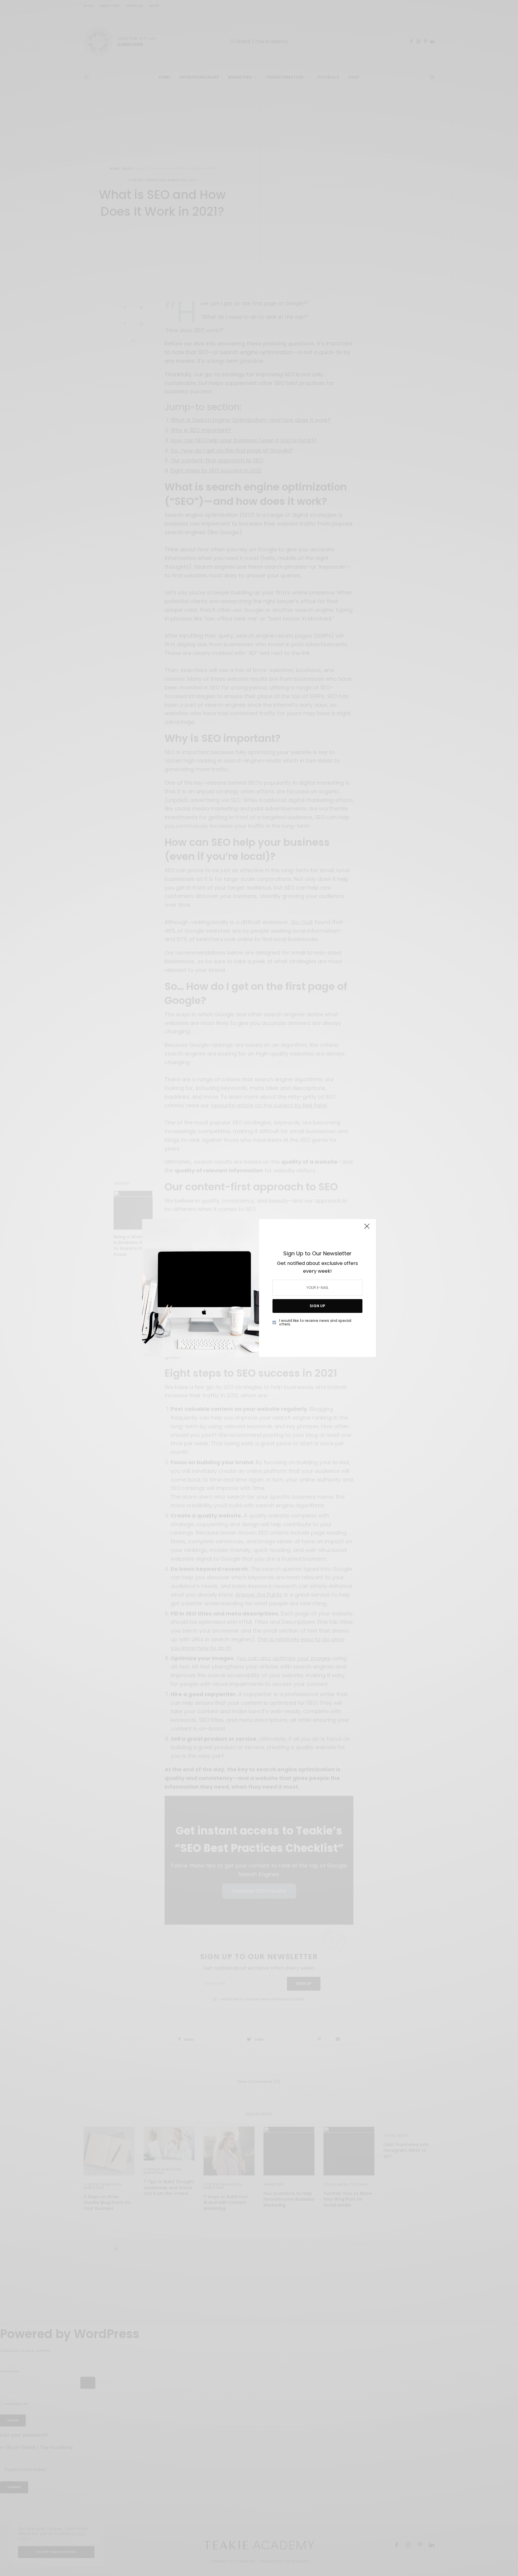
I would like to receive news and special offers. (315, 1322)
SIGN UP (317, 1306)
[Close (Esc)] (367, 1229)
